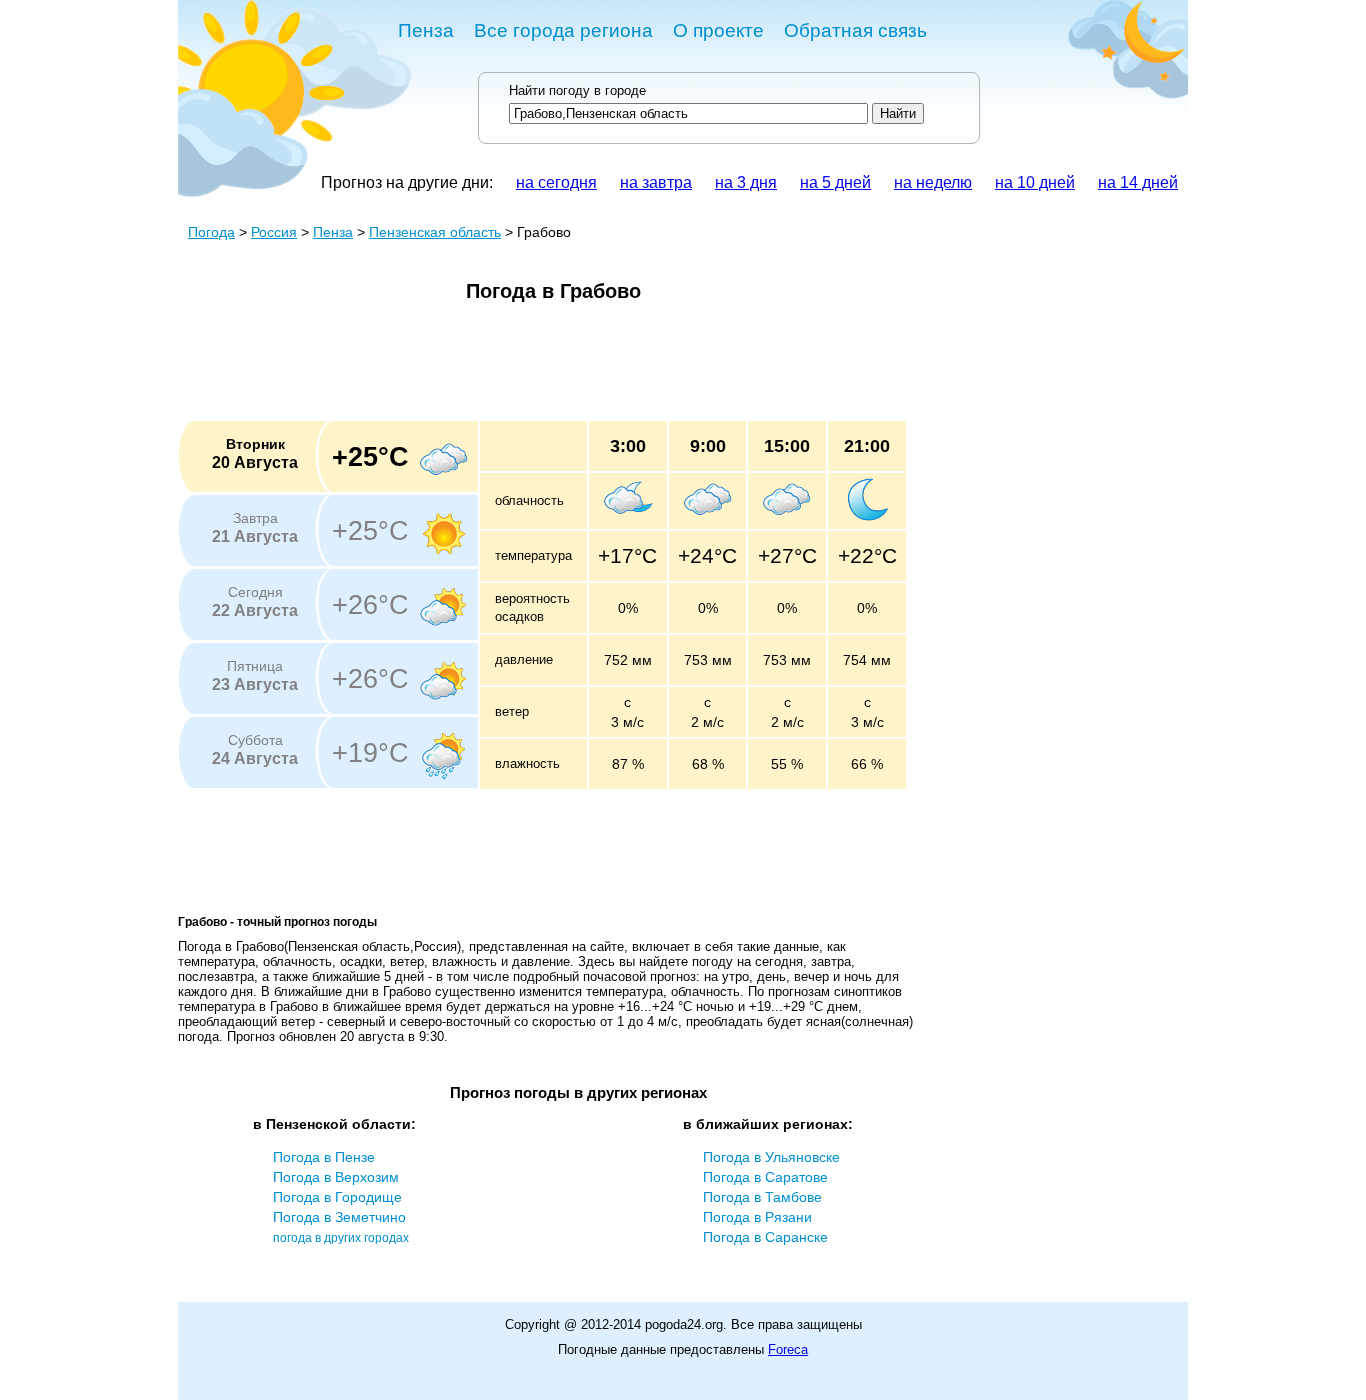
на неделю (933, 182)
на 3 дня (746, 182)
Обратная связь (855, 30)
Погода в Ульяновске (771, 1157)
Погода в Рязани (757, 1217)
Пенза (426, 30)
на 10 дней (1035, 182)
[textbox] (688, 113)
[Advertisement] (542, 368)
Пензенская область (435, 232)
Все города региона (563, 30)
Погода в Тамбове (762, 1197)
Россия (274, 232)
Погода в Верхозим (336, 1177)
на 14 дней (1138, 182)
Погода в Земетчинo (339, 1217)
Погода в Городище (337, 1197)
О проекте (718, 30)
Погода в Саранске (765, 1237)
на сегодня (556, 182)
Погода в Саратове (765, 1177)
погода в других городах (341, 1238)
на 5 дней (835, 182)
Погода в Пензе (324, 1157)
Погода (211, 232)
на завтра (656, 182)
